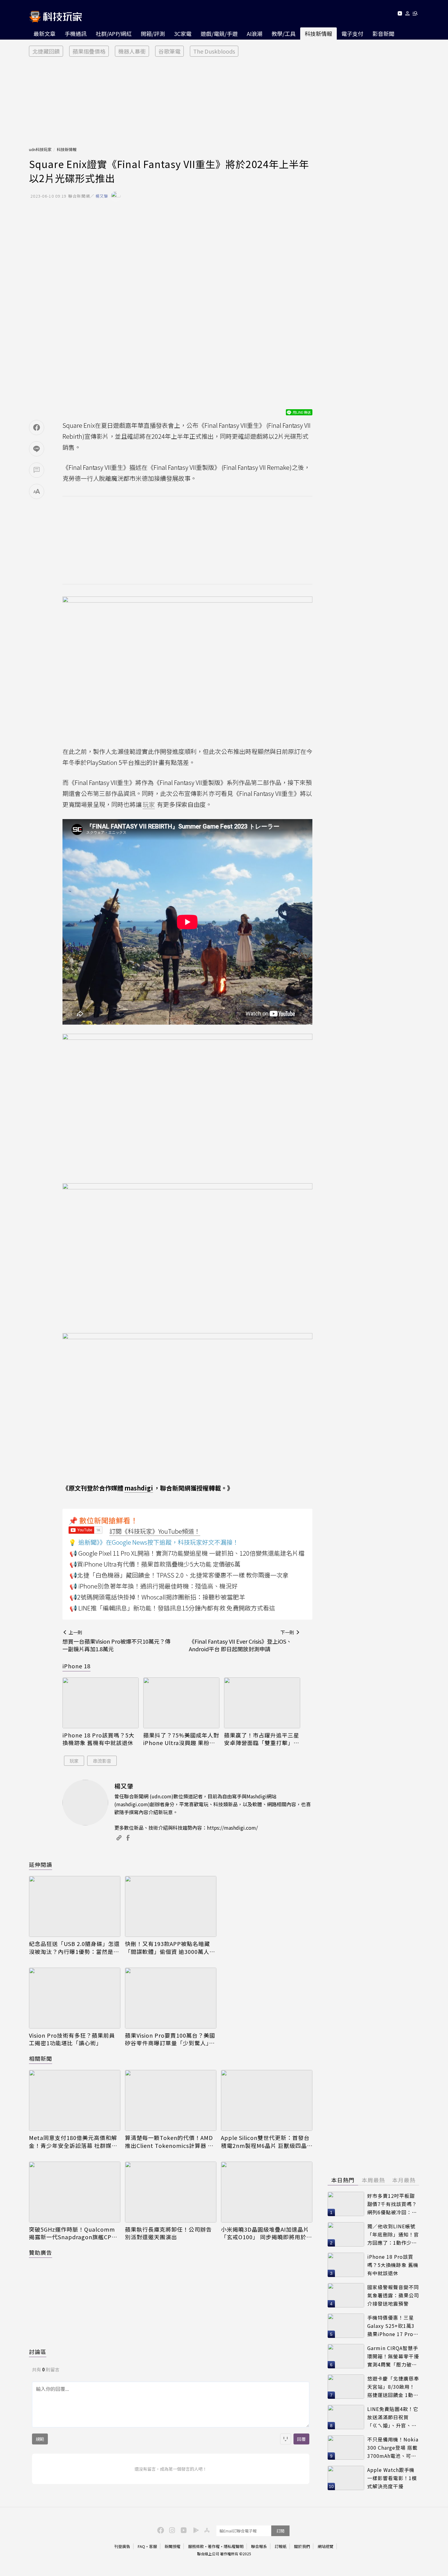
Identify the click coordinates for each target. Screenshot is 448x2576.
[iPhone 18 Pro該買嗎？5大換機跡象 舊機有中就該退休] (101, 1703)
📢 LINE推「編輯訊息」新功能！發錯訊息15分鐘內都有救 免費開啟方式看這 (172, 1608)
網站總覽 (325, 2546)
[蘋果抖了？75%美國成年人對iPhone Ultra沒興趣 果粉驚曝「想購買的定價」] (181, 1703)
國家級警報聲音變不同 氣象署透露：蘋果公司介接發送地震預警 (393, 2295)
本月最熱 (404, 2180)
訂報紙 (281, 2546)
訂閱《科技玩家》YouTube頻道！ (155, 1531)
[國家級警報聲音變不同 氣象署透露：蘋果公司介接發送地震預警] (346, 2295)
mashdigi (139, 1488)
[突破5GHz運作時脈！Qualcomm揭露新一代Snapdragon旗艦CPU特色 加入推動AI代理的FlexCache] (75, 2192)
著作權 (214, 2546)
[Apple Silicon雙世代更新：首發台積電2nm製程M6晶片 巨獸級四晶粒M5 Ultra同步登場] (267, 2100)
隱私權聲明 (234, 2546)
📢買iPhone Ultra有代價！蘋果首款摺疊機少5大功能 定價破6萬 (155, 1564)
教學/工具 (284, 33)
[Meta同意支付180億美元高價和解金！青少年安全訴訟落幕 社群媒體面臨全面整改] (75, 2100)
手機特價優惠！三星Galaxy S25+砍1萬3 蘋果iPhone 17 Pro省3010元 (393, 2326)
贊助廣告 (41, 2252)
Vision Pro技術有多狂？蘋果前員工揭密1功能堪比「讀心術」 (72, 2039)
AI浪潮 (255, 33)
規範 (40, 2439)
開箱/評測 (153, 33)
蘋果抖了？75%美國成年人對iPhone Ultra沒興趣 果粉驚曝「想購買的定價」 (181, 1739)
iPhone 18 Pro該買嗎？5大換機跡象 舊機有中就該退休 (98, 1739)
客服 (153, 2546)
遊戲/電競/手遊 (219, 33)
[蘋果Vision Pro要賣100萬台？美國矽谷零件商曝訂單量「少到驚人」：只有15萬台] (171, 1998)
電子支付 (352, 33)
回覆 (301, 2439)
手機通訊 (76, 33)
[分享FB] (37, 428)
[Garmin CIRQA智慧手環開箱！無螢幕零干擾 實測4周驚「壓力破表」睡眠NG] (346, 2356)
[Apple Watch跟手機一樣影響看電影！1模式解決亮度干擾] (346, 2478)
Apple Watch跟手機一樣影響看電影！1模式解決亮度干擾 (392, 2478)
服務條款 (196, 2546)
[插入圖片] (286, 2439)
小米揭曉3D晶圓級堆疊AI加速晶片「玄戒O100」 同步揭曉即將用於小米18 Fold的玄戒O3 (267, 2233)
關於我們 (302, 2546)
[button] (408, 14)
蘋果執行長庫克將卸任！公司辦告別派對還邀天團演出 (168, 2233)
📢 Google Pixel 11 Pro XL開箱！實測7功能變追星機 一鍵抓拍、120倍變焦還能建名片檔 (187, 1553)
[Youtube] (400, 14)
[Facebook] (160, 2530)
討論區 (38, 2352)
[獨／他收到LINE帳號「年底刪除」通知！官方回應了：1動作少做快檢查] (346, 2234)
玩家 (74, 1761)
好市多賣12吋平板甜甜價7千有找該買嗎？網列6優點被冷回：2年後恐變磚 (392, 2204)
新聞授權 (172, 2546)
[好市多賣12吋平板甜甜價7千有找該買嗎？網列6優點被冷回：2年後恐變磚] (346, 2204)
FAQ (141, 2546)
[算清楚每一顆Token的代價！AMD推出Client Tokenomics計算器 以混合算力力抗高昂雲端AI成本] (171, 2100)
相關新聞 (41, 2058)
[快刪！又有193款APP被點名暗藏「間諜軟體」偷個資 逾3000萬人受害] (171, 1906)
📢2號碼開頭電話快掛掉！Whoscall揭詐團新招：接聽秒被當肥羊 (157, 1597)
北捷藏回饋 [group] (46, 51)
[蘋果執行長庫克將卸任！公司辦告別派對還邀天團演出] (171, 2192)
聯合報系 (259, 2546)
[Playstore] (194, 2530)
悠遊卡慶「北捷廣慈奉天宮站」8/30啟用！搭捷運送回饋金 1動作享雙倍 (393, 2387)
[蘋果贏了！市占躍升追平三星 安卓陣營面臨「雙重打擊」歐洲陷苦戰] (262, 1703)
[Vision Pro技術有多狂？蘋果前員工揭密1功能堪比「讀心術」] (75, 1998)
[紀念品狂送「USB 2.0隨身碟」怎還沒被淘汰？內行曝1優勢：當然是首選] (75, 1906)
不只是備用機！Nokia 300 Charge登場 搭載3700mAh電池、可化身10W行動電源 (393, 2448)
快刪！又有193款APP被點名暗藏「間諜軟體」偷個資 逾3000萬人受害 (170, 1948)
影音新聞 (383, 33)
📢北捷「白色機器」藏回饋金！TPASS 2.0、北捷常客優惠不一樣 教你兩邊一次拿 (179, 1575)
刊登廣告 (122, 2546)
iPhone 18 (76, 1666)
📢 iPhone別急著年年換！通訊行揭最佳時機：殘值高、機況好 (154, 1586)
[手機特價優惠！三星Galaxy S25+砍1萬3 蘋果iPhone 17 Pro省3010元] (346, 2326)
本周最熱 (373, 2180)
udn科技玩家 (40, 149)
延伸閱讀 (41, 1864)
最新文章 (44, 33)
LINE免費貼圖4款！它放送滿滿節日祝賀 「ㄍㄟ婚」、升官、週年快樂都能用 (393, 2417)
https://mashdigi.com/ (232, 1828)
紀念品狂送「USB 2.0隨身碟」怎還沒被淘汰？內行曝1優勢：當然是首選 (74, 1948)
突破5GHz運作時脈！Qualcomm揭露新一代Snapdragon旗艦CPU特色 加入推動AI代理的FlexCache (73, 2233)
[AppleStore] (206, 2530)
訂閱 (280, 2531)
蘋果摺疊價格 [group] (89, 51)
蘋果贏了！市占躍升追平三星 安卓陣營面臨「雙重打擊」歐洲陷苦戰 (262, 1739)
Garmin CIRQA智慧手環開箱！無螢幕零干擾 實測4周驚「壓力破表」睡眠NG (393, 2356)
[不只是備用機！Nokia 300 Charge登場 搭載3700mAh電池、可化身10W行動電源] (346, 2448)
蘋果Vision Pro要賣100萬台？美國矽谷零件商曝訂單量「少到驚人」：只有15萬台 (170, 2039)
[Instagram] (171, 2530)
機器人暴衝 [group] (132, 51)
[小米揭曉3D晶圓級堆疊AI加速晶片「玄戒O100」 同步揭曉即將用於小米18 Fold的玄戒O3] (267, 2192)
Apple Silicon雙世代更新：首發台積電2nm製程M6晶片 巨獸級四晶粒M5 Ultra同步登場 (265, 2141)
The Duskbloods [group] (214, 51)
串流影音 (102, 1761)
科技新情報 (318, 33)
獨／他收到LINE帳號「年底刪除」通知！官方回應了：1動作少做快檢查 (393, 2235)
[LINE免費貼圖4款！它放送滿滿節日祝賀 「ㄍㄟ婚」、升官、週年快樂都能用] (346, 2417)
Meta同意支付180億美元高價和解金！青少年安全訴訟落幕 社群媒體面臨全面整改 (73, 2141)
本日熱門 (343, 2180)
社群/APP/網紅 (114, 33)
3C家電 (183, 33)
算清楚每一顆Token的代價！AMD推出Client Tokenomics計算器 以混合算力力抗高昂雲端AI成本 (169, 2141)
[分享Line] (37, 449)
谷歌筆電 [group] (169, 51)
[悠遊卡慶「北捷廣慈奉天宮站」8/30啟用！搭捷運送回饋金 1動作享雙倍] (346, 2387)
